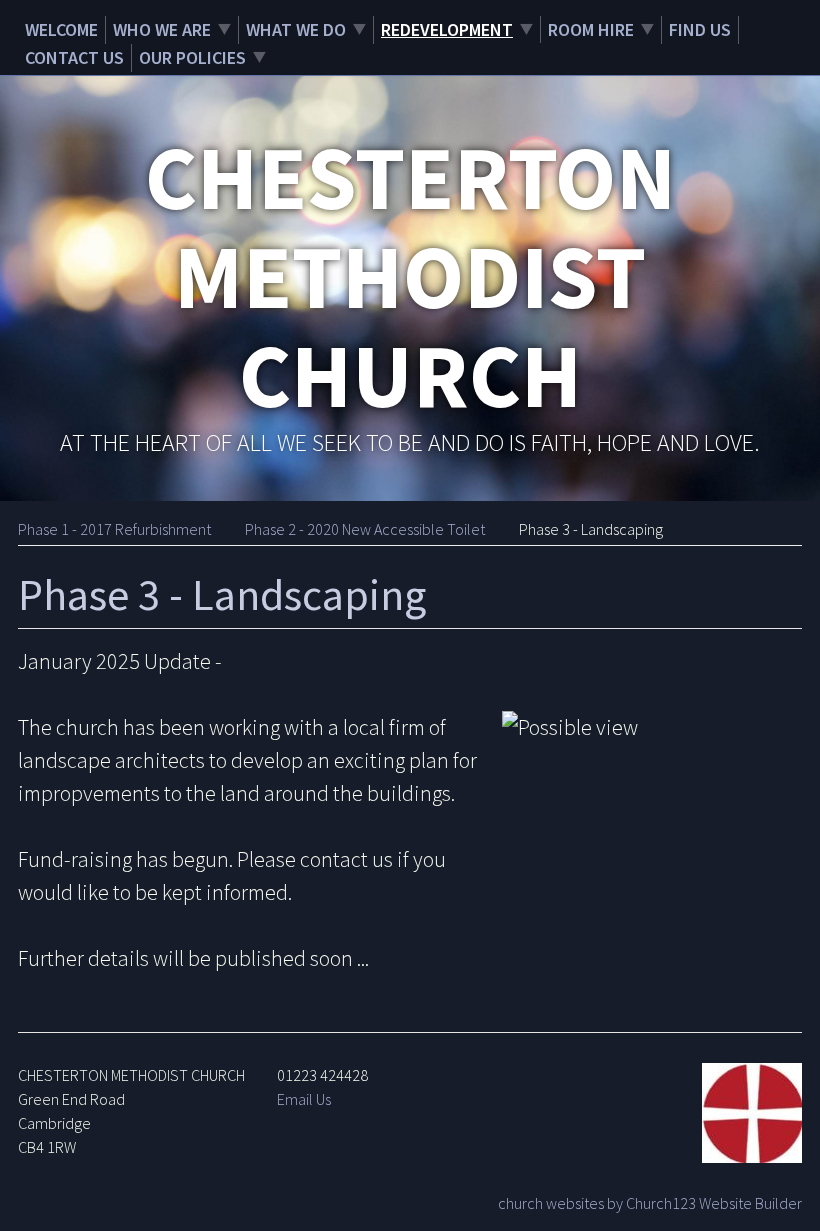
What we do (296, 29)
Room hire (591, 29)
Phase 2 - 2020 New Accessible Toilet (365, 529)
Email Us (304, 1099)
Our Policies (192, 57)
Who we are (162, 29)
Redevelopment (447, 29)
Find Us (700, 29)
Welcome (61, 29)
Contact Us (74, 57)
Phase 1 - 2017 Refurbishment (114, 529)
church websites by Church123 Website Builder (650, 1203)
